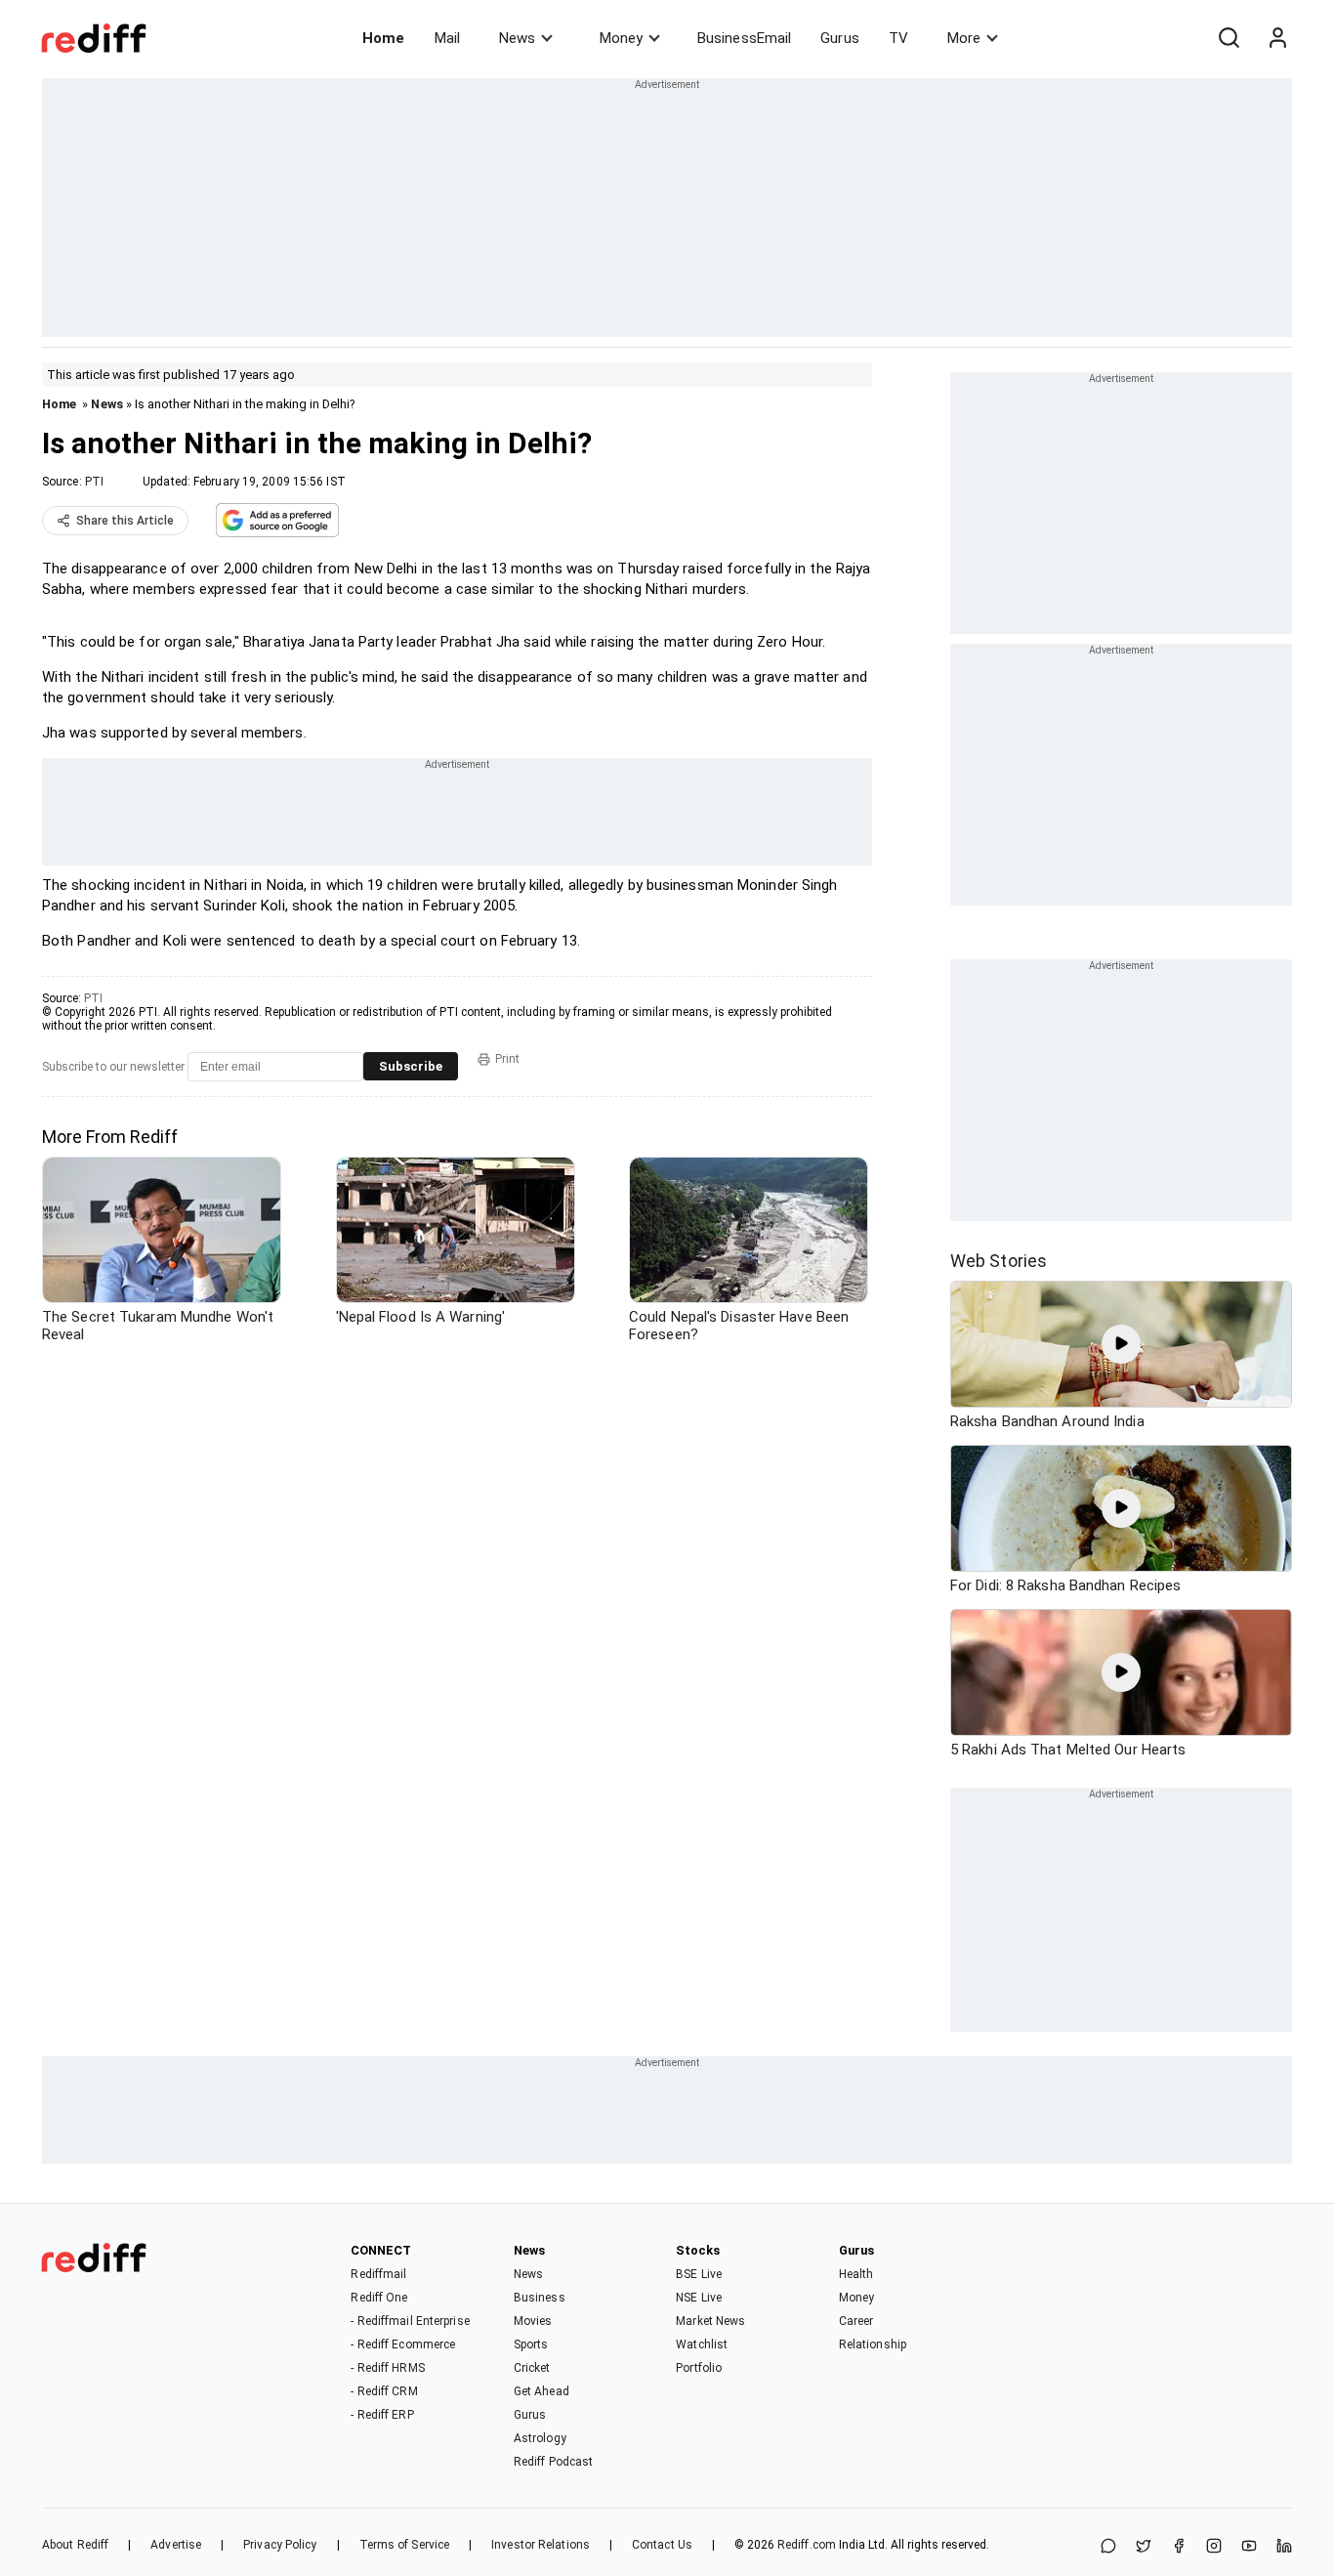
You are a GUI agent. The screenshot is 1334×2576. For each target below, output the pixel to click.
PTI (94, 482)
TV (898, 38)
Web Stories (999, 1261)
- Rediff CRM (384, 2391)
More (964, 38)
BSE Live (699, 2274)
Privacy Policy (280, 2545)
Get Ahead (542, 2391)
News (517, 38)
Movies (533, 2321)
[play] (1121, 1344)
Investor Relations (541, 2545)
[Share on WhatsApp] (1108, 2547)
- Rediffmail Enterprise (410, 2321)
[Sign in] (1277, 38)
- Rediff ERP (382, 2415)
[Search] (1229, 38)
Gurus (840, 38)
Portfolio (699, 2368)
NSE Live (699, 2298)
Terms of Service (405, 2545)
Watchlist (702, 2344)
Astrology (540, 2438)
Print (507, 1059)
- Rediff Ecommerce (403, 2344)
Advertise (176, 2545)
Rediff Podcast (553, 2462)
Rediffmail (378, 2274)
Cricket (532, 2368)
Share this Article (125, 521)
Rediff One (379, 2298)
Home (383, 38)
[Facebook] (1179, 2547)
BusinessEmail (744, 38)
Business (540, 2298)
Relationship (873, 2344)
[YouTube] (1249, 2547)
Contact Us (662, 2545)
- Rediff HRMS (387, 2368)
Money (621, 38)
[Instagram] (1214, 2547)
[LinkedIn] (1284, 2547)
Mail (447, 38)
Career (856, 2321)
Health (856, 2274)
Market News (710, 2321)
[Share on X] (1144, 2547)
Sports (531, 2344)
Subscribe (411, 1066)
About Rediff (75, 2545)
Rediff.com (807, 2545)
